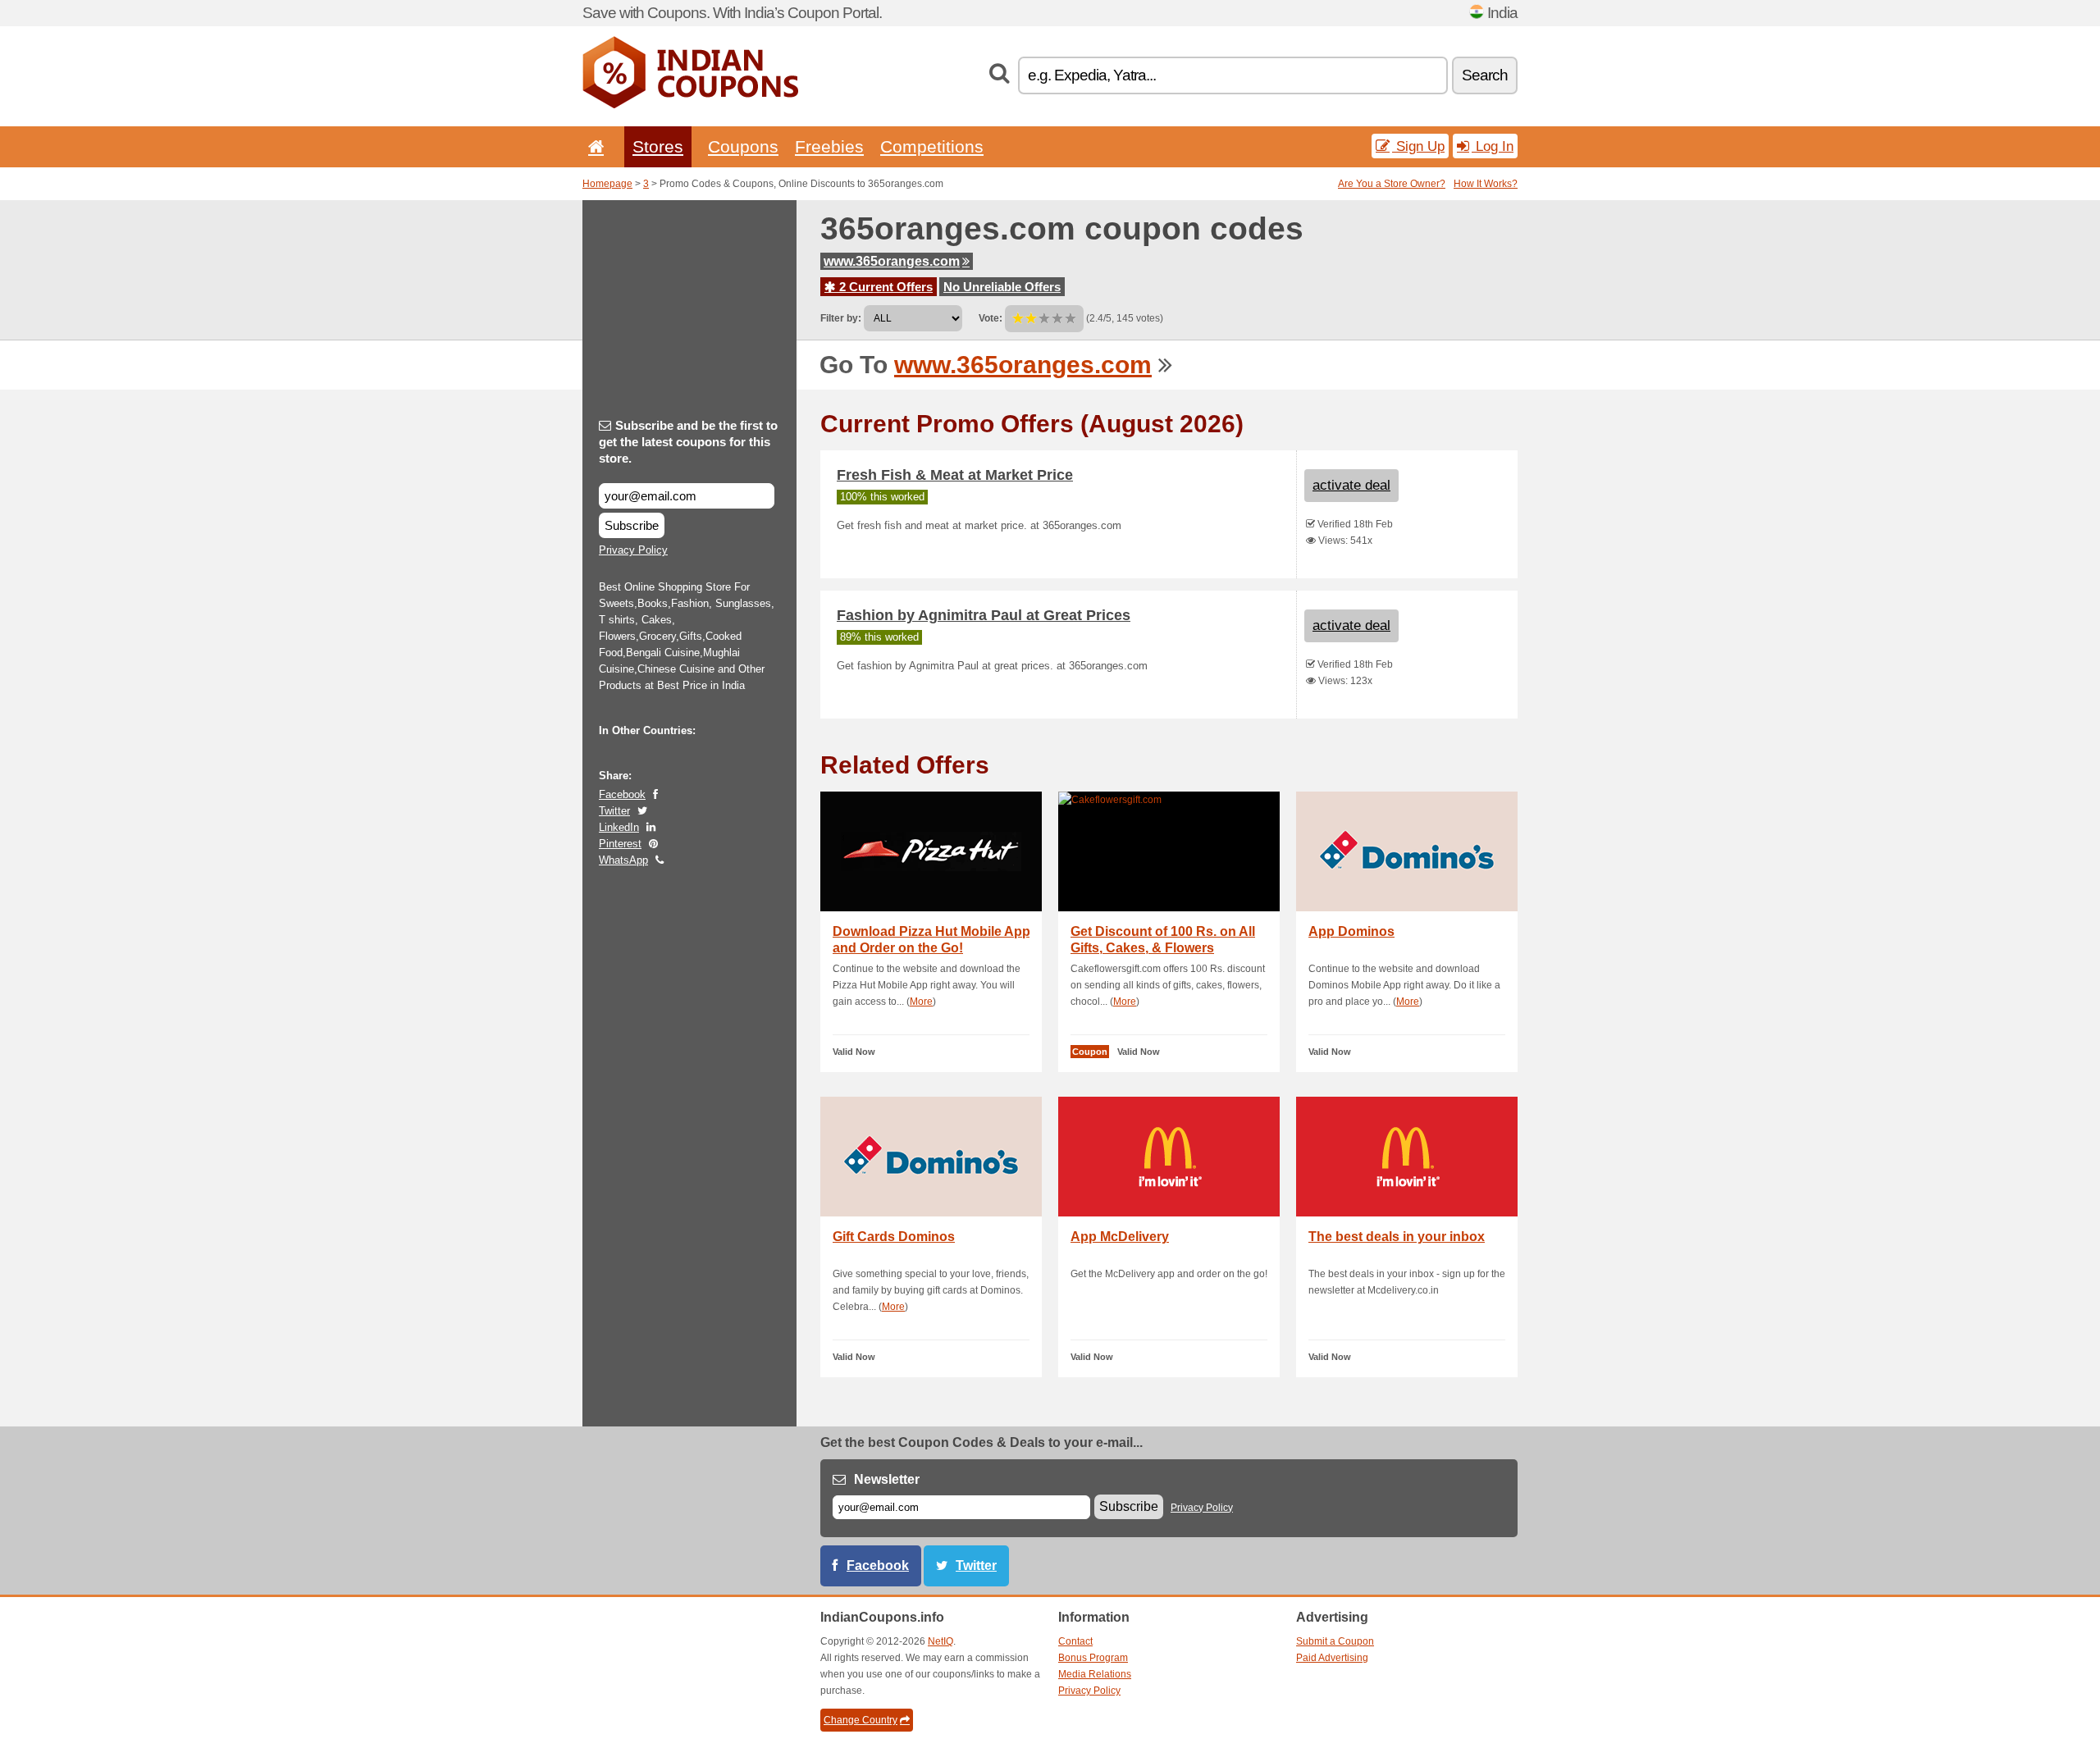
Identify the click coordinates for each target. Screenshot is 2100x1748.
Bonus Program (1093, 1658)
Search (1485, 75)
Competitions (932, 146)
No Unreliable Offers (1002, 287)
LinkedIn (619, 827)
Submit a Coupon (1335, 1641)
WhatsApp (623, 860)
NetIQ (940, 1641)
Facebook (622, 794)
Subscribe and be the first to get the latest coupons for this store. (688, 442)
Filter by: (841, 318)
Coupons (743, 146)
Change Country (861, 1720)
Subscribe (632, 525)
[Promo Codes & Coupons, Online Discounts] (690, 105)
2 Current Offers (884, 287)
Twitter (614, 811)
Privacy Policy (633, 550)
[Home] (593, 146)
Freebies (829, 146)
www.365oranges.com (892, 261)
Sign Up (1418, 146)
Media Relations (1095, 1674)
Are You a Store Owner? (1392, 184)
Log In (1493, 146)
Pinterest (620, 844)
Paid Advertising (1332, 1658)
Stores (658, 146)
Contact (1075, 1641)
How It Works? (1486, 184)
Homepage (607, 184)
